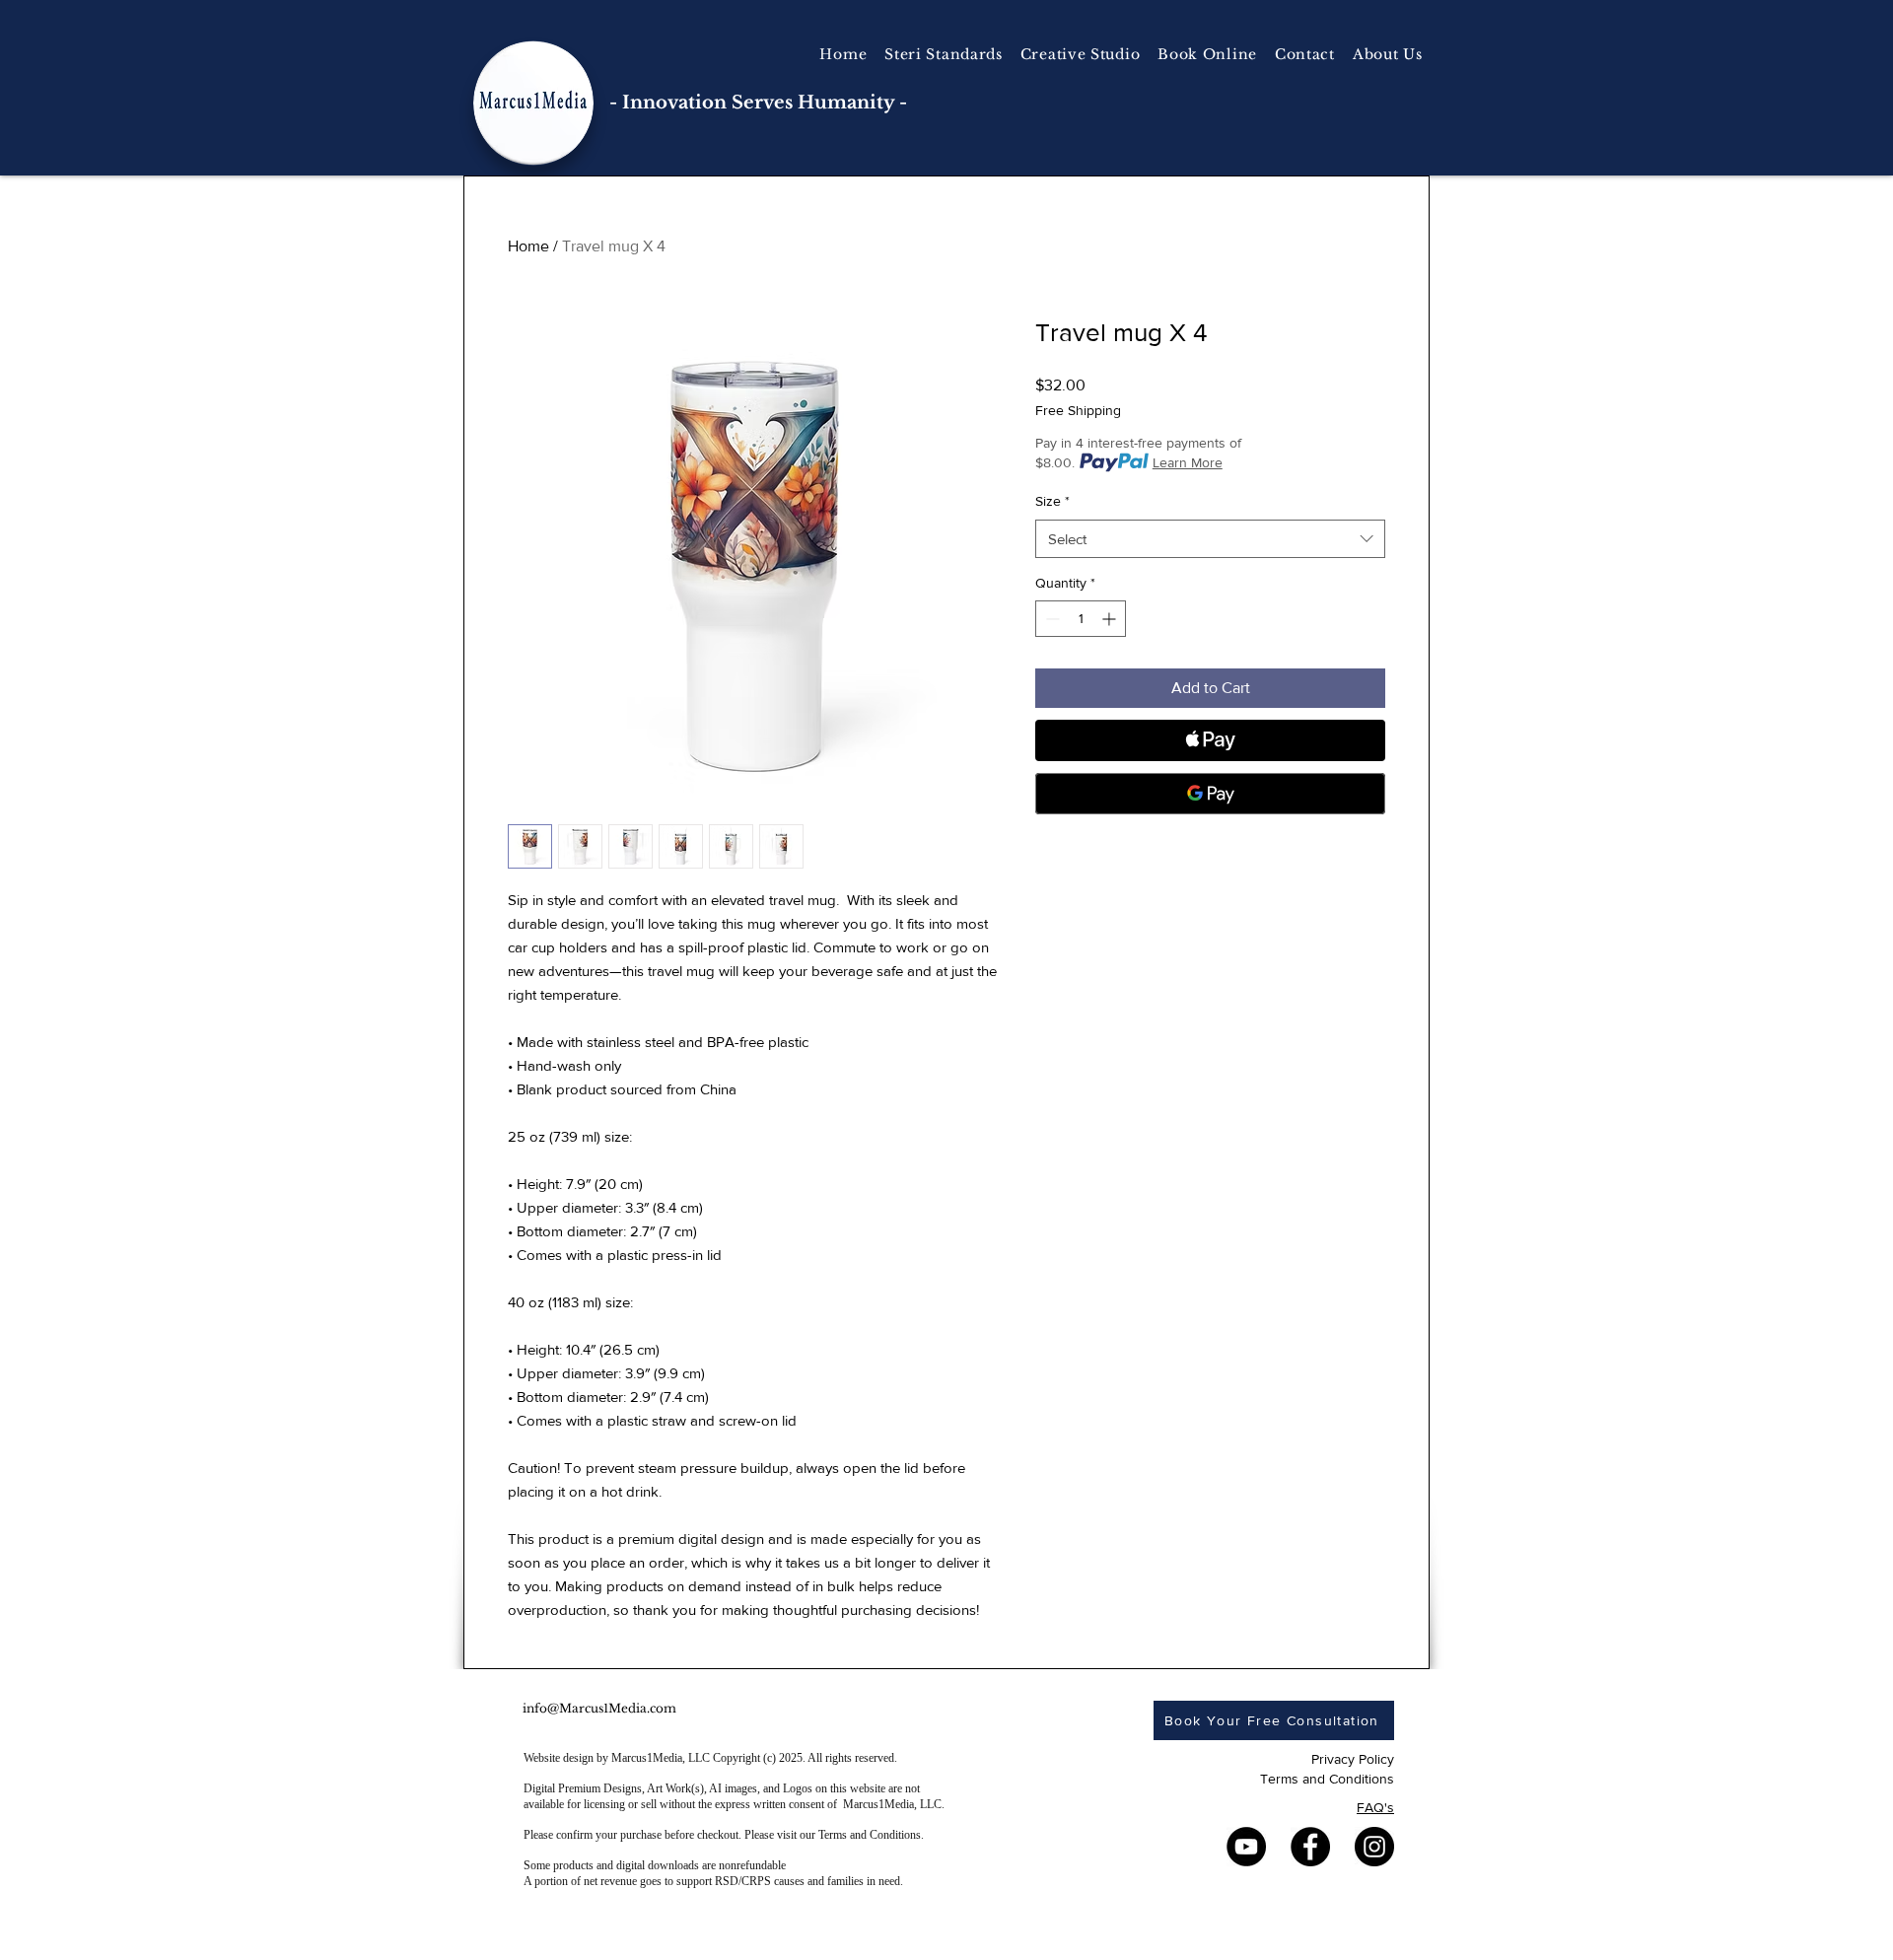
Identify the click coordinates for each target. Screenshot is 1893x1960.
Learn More (1188, 462)
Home (528, 246)
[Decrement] (1051, 619)
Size (1052, 501)
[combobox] (1210, 539)
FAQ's (1375, 1807)
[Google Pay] (1210, 794)
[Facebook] (1310, 1847)
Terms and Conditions (1327, 1779)
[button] (1081, 54)
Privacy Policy (1353, 1759)
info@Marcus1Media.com (599, 1708)
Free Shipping (1078, 410)
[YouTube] (1246, 1847)
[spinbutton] (1081, 619)
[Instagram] (1374, 1847)
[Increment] (1111, 619)
